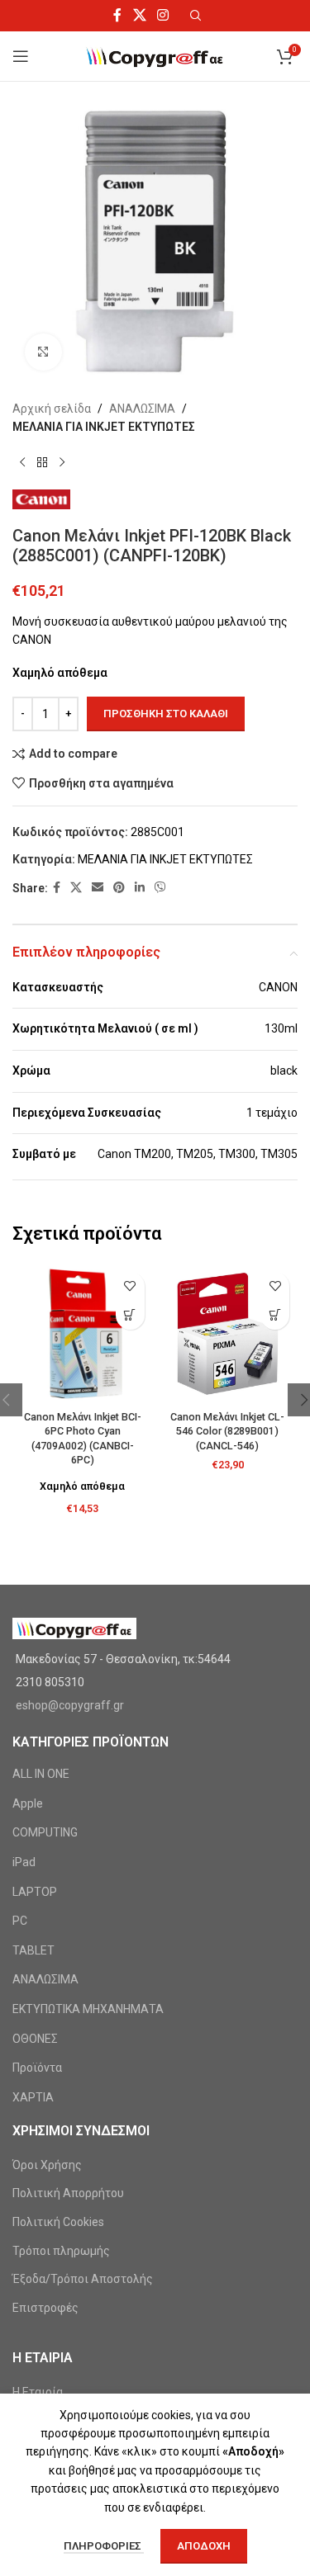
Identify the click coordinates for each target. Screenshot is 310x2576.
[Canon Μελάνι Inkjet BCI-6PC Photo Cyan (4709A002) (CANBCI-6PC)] (83, 1334)
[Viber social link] (160, 888)
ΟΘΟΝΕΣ (35, 2039)
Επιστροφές (45, 2308)
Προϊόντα (37, 2068)
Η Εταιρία (38, 2392)
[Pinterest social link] (119, 888)
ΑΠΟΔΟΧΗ (204, 2546)
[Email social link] (98, 888)
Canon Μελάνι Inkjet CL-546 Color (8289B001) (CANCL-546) (227, 1431)
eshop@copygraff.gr (70, 1705)
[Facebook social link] (118, 15)
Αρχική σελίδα (52, 409)
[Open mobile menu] (21, 56)
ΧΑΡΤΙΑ (33, 2097)
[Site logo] (155, 55)
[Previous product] (22, 463)
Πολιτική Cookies (58, 2222)
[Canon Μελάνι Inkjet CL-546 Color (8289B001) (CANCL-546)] (228, 1334)
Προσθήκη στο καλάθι (166, 714)
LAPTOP (35, 1892)
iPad (24, 1862)
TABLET (33, 1950)
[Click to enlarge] (43, 352)
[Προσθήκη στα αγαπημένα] (130, 1286)
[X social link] (139, 15)
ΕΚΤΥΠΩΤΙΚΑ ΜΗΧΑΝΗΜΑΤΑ (88, 2009)
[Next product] (62, 463)
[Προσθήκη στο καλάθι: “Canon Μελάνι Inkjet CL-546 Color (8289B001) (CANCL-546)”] (275, 1315)
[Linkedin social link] (140, 888)
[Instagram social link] (162, 15)
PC (20, 1921)
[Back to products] (42, 463)
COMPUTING (45, 1832)
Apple (28, 1803)
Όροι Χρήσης (47, 2165)
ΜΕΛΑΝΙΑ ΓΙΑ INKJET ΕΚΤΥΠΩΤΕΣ (104, 427)
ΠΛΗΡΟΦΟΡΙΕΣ (104, 2546)
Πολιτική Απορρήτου (68, 2193)
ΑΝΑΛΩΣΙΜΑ (142, 409)
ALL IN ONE (41, 1774)
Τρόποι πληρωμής (61, 2251)
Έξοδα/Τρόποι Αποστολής (83, 2279)
